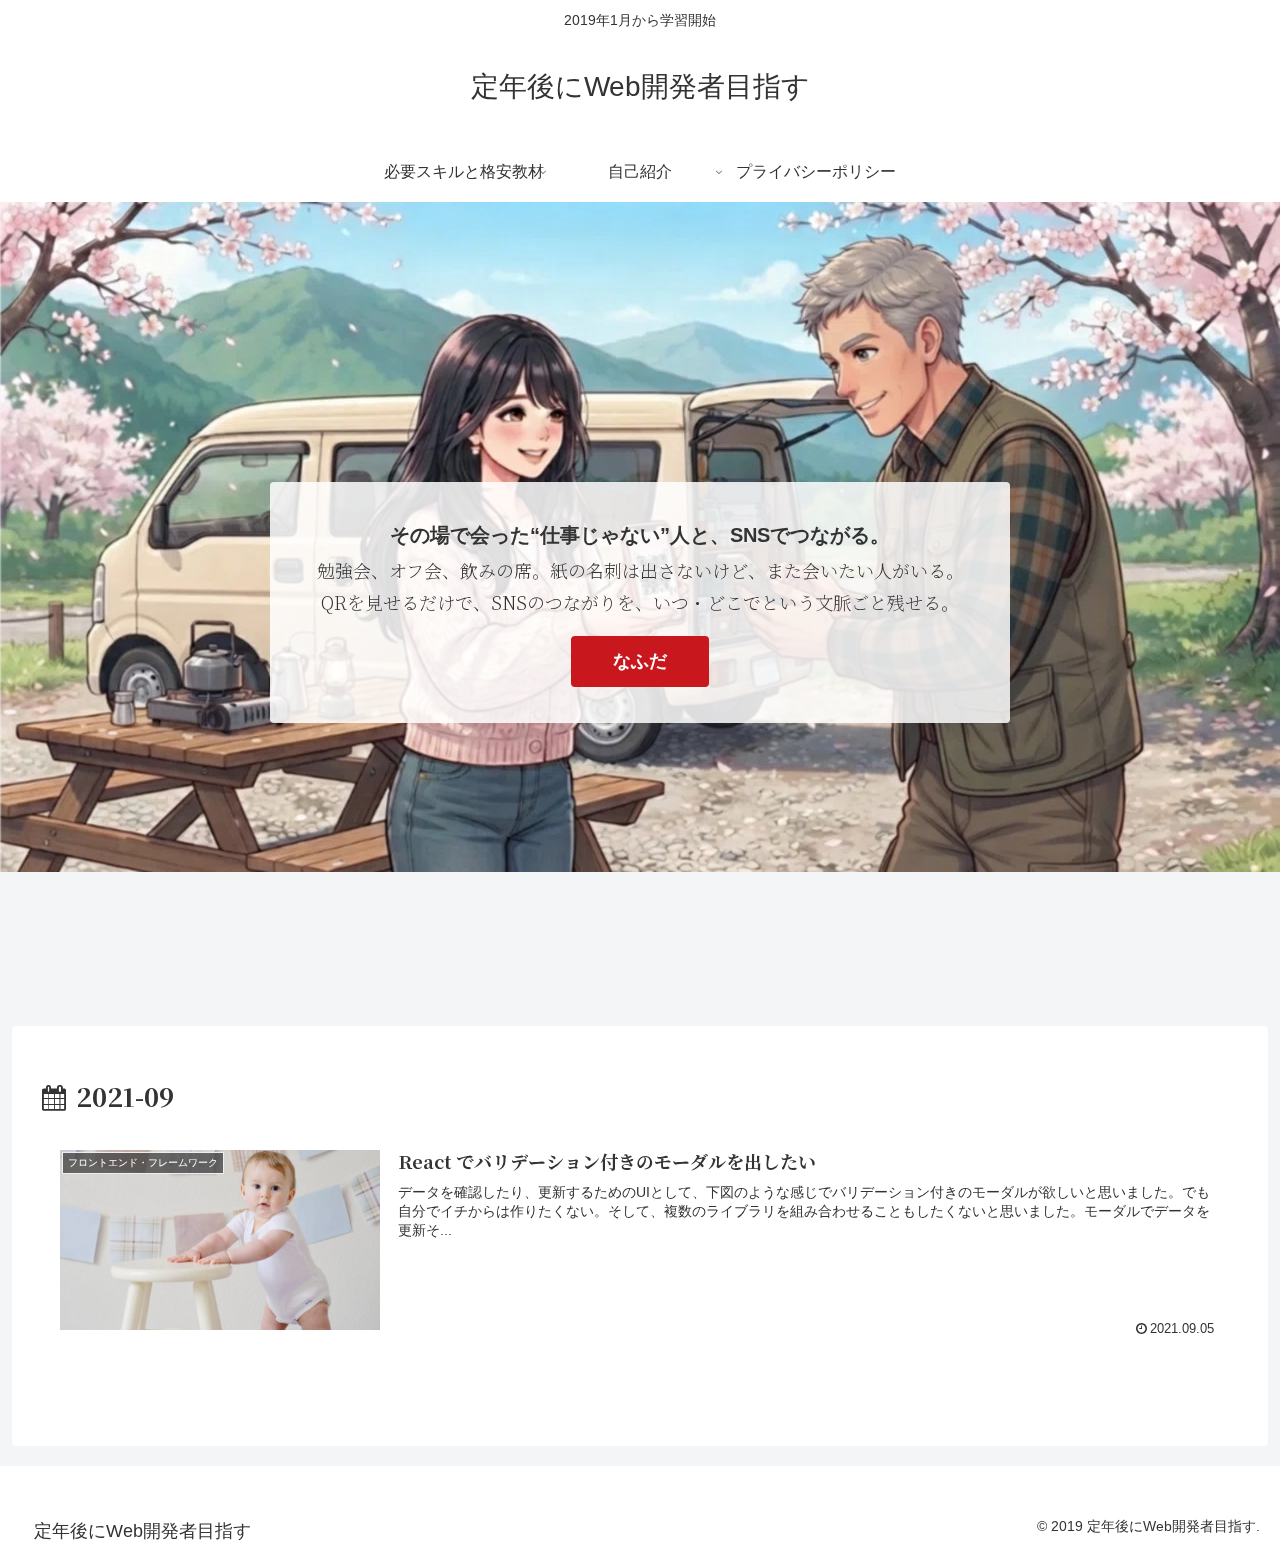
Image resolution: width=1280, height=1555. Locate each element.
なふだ (640, 661)
